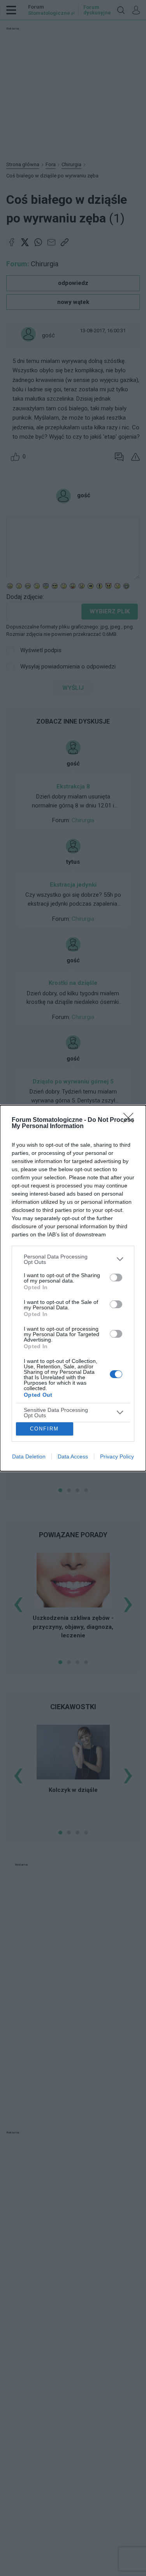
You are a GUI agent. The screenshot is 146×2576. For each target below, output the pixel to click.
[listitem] (73, 1259)
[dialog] (73, 1288)
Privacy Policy (117, 1456)
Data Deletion (29, 1456)
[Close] (131, 1120)
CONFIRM (44, 1429)
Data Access (73, 1456)
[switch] (116, 1278)
